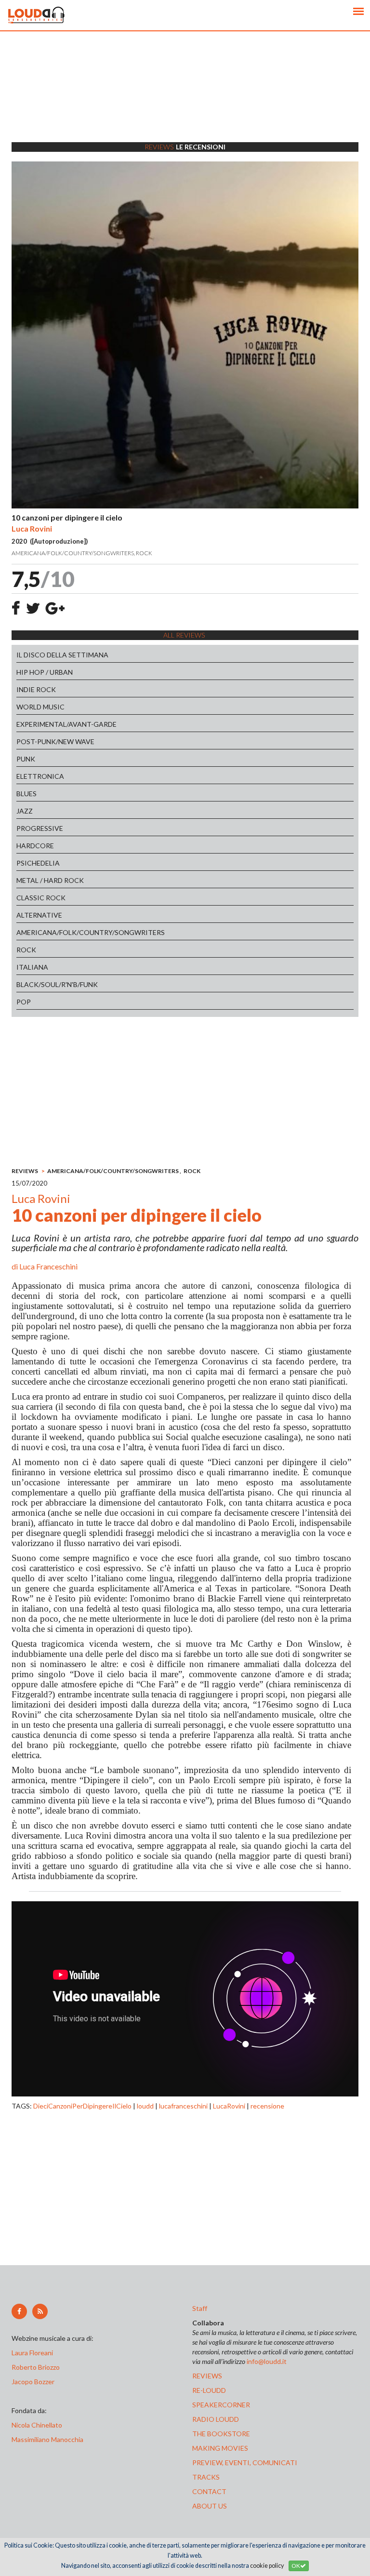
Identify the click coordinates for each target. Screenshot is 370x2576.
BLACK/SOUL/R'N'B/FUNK (57, 984)
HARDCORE (35, 846)
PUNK (26, 759)
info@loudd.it (267, 2361)
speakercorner (221, 2405)
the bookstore (221, 2434)
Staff (200, 2308)
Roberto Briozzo (36, 2367)
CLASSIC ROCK (41, 898)
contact (209, 2491)
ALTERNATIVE (39, 915)
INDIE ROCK (36, 689)
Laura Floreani (34, 2353)
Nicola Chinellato (37, 2425)
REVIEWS (25, 1171)
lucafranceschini (183, 2106)
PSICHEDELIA (38, 863)
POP (24, 1002)
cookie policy (267, 2566)
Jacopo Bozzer (33, 2382)
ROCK (26, 950)
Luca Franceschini (48, 1266)
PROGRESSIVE (40, 828)
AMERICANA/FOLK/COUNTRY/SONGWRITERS (91, 932)
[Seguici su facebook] (19, 2311)
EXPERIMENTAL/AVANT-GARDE (66, 724)
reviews (207, 2376)
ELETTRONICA (40, 776)
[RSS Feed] (40, 2311)
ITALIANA (32, 967)
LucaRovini (229, 2106)
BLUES (26, 794)
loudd (145, 2106)
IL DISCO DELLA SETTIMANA (62, 655)
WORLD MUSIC (40, 707)
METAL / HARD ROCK (50, 880)
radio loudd (216, 2419)
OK (296, 2566)
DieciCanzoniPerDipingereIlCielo (82, 2106)
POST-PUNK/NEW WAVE (55, 741)
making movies (220, 2448)
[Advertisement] (185, 99)
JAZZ (25, 811)
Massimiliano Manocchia (47, 2439)
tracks (206, 2477)
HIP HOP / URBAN (45, 672)
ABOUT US (210, 2506)
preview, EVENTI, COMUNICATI (245, 2463)
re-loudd (209, 2390)
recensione (267, 2106)
